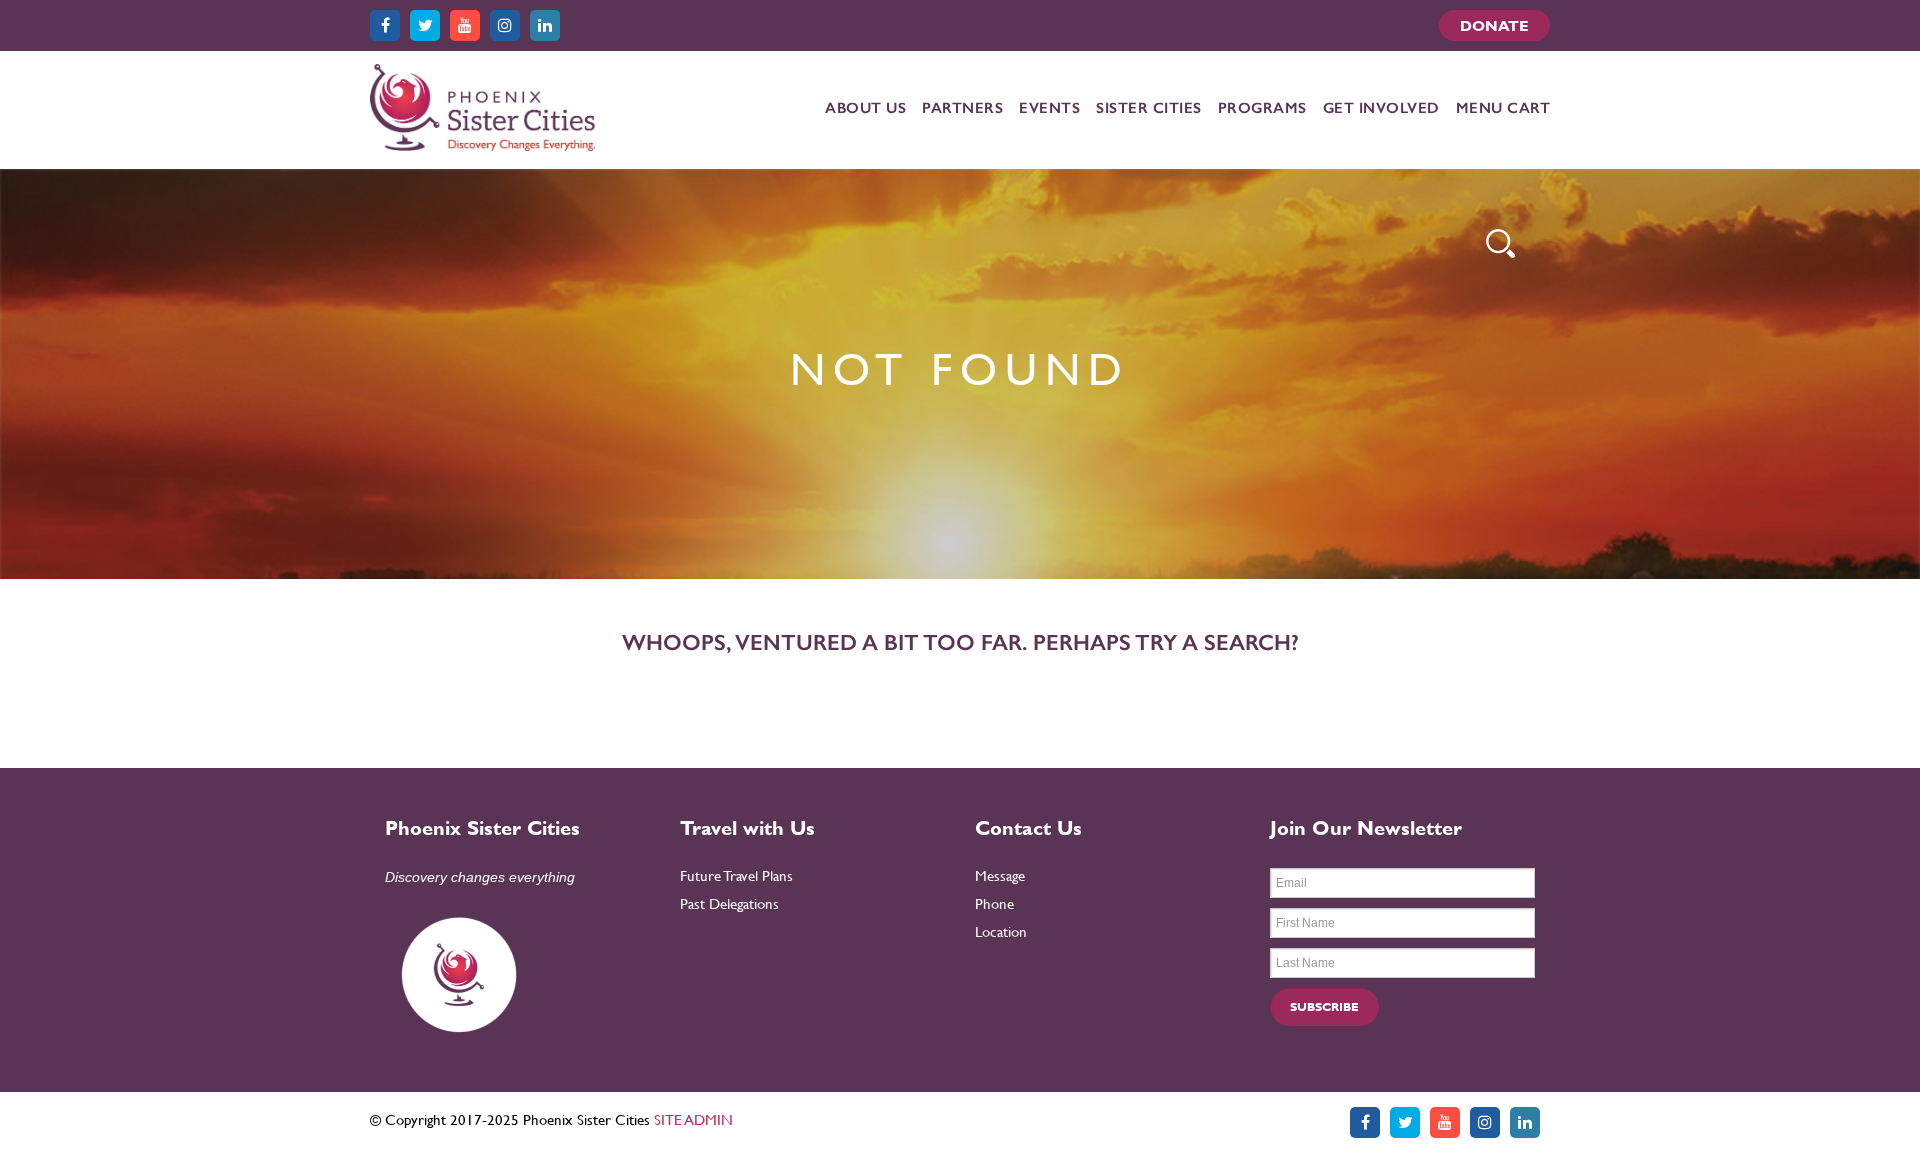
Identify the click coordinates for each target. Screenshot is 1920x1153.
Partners (962, 108)
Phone (994, 903)
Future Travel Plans (736, 875)
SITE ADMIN (693, 1119)
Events (1049, 108)
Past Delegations (729, 903)
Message (1000, 875)
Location (1001, 931)
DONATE (1494, 25)
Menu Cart (1503, 108)
